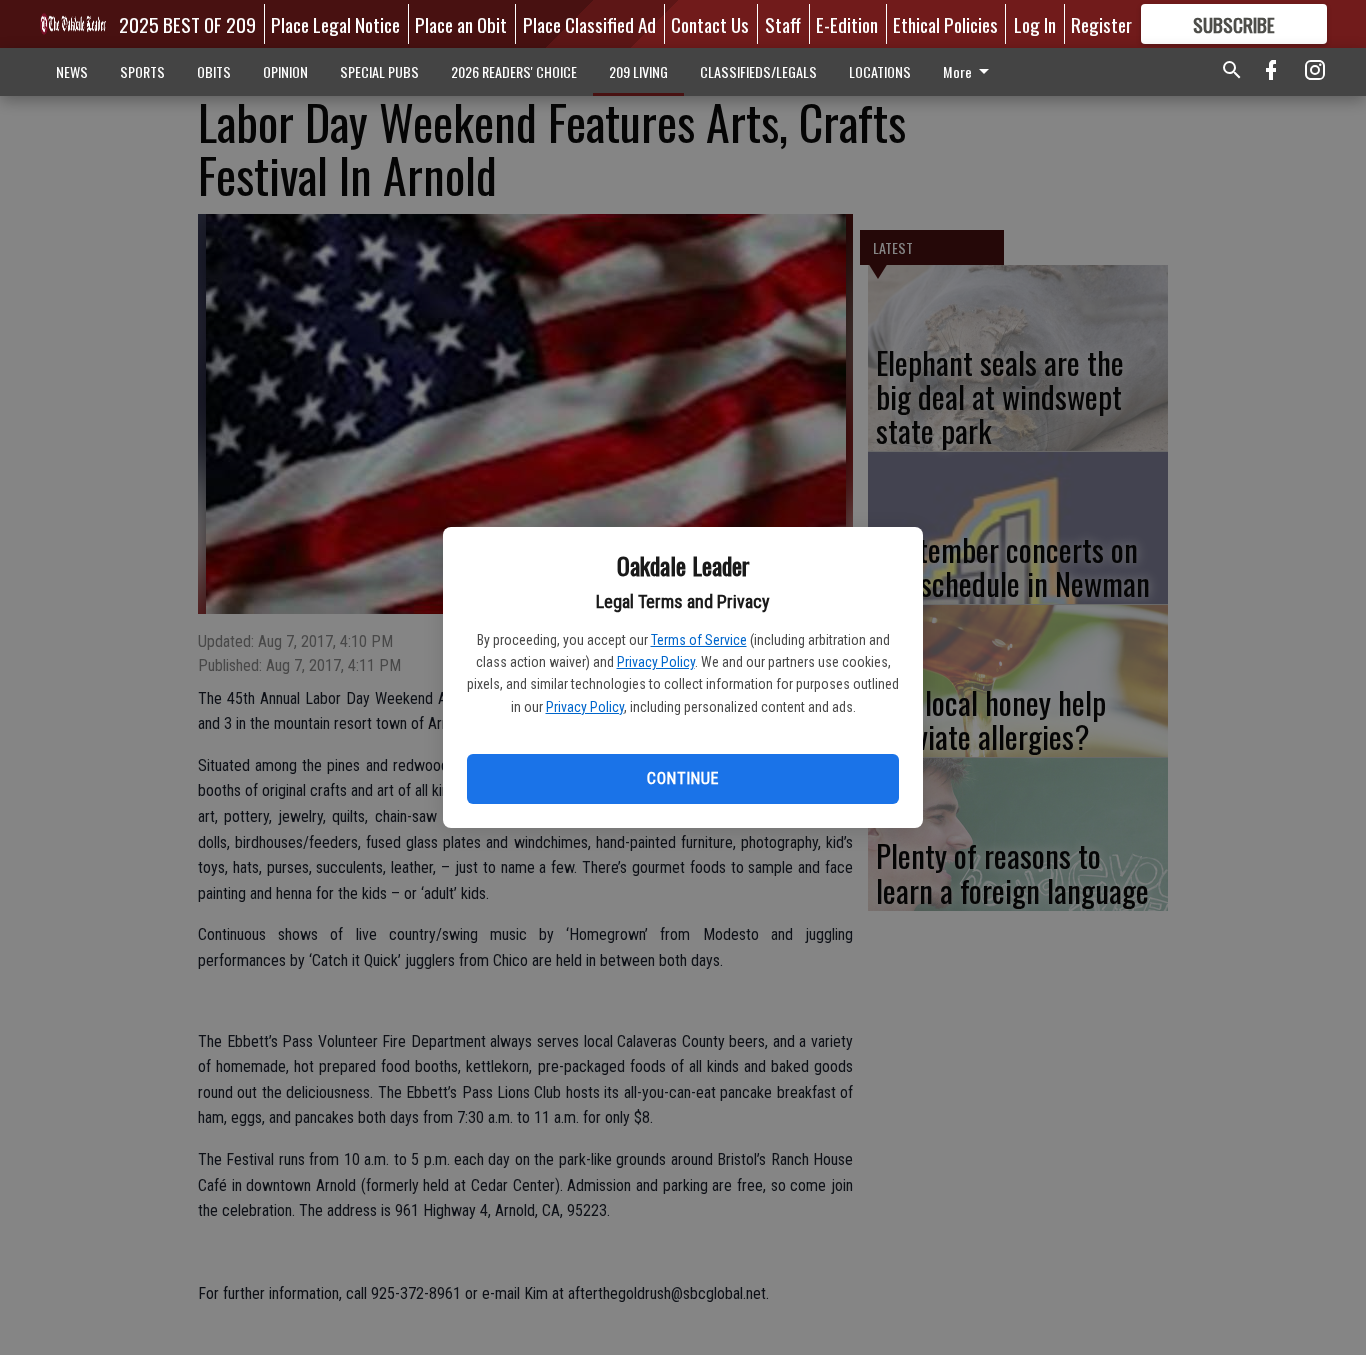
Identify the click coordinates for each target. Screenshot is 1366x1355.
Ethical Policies (945, 24)
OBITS (214, 71)
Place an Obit (461, 24)
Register (1101, 24)
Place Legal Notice (335, 24)
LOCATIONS (880, 71)
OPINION (285, 71)
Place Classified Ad (589, 24)
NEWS (72, 71)
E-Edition (847, 24)
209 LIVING (638, 71)
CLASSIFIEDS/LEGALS (758, 71)
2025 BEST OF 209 (187, 24)
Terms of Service (699, 640)
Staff (783, 24)
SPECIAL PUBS (379, 71)
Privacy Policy (656, 662)
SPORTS (142, 71)
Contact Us (710, 24)
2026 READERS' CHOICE (514, 71)
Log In (1035, 24)
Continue (682, 778)
